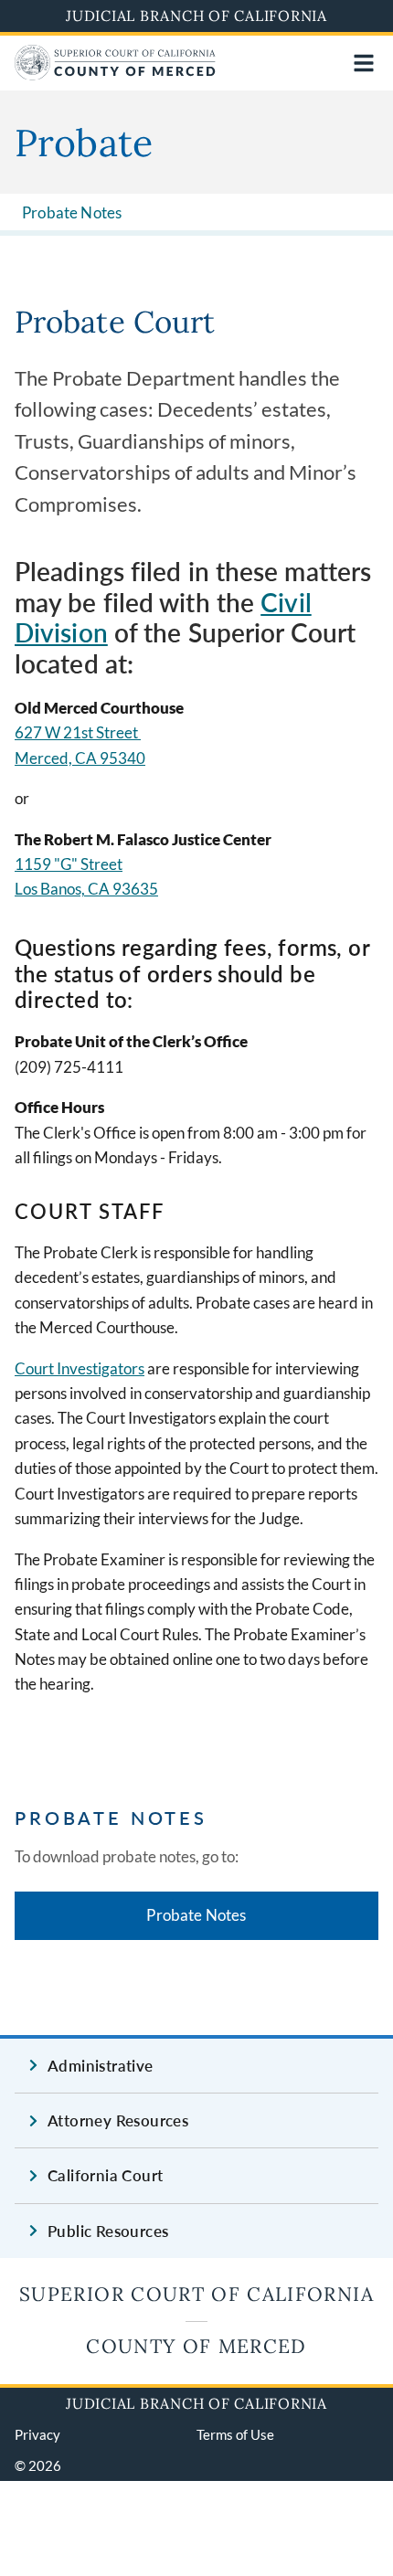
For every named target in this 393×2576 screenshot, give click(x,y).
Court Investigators (80, 1368)
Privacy (37, 2434)
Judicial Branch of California (196, 16)
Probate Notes (72, 212)
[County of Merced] (115, 74)
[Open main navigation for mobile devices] (364, 63)
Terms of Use (235, 2434)
